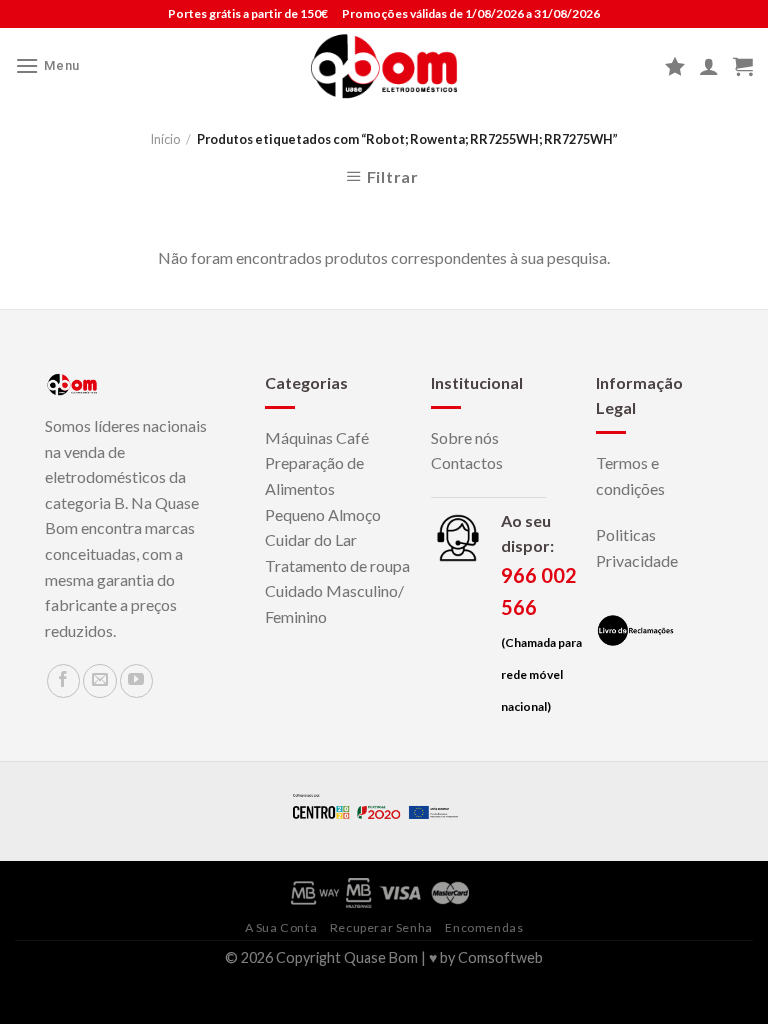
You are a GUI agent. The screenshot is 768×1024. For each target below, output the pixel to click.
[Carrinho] (743, 66)
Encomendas (484, 927)
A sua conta (281, 927)
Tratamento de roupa (337, 565)
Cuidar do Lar (311, 539)
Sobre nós (465, 437)
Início (165, 139)
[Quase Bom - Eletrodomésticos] (384, 66)
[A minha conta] (709, 66)
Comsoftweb (500, 957)
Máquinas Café (317, 437)
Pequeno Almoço (323, 514)
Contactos (467, 462)
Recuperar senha (381, 927)
